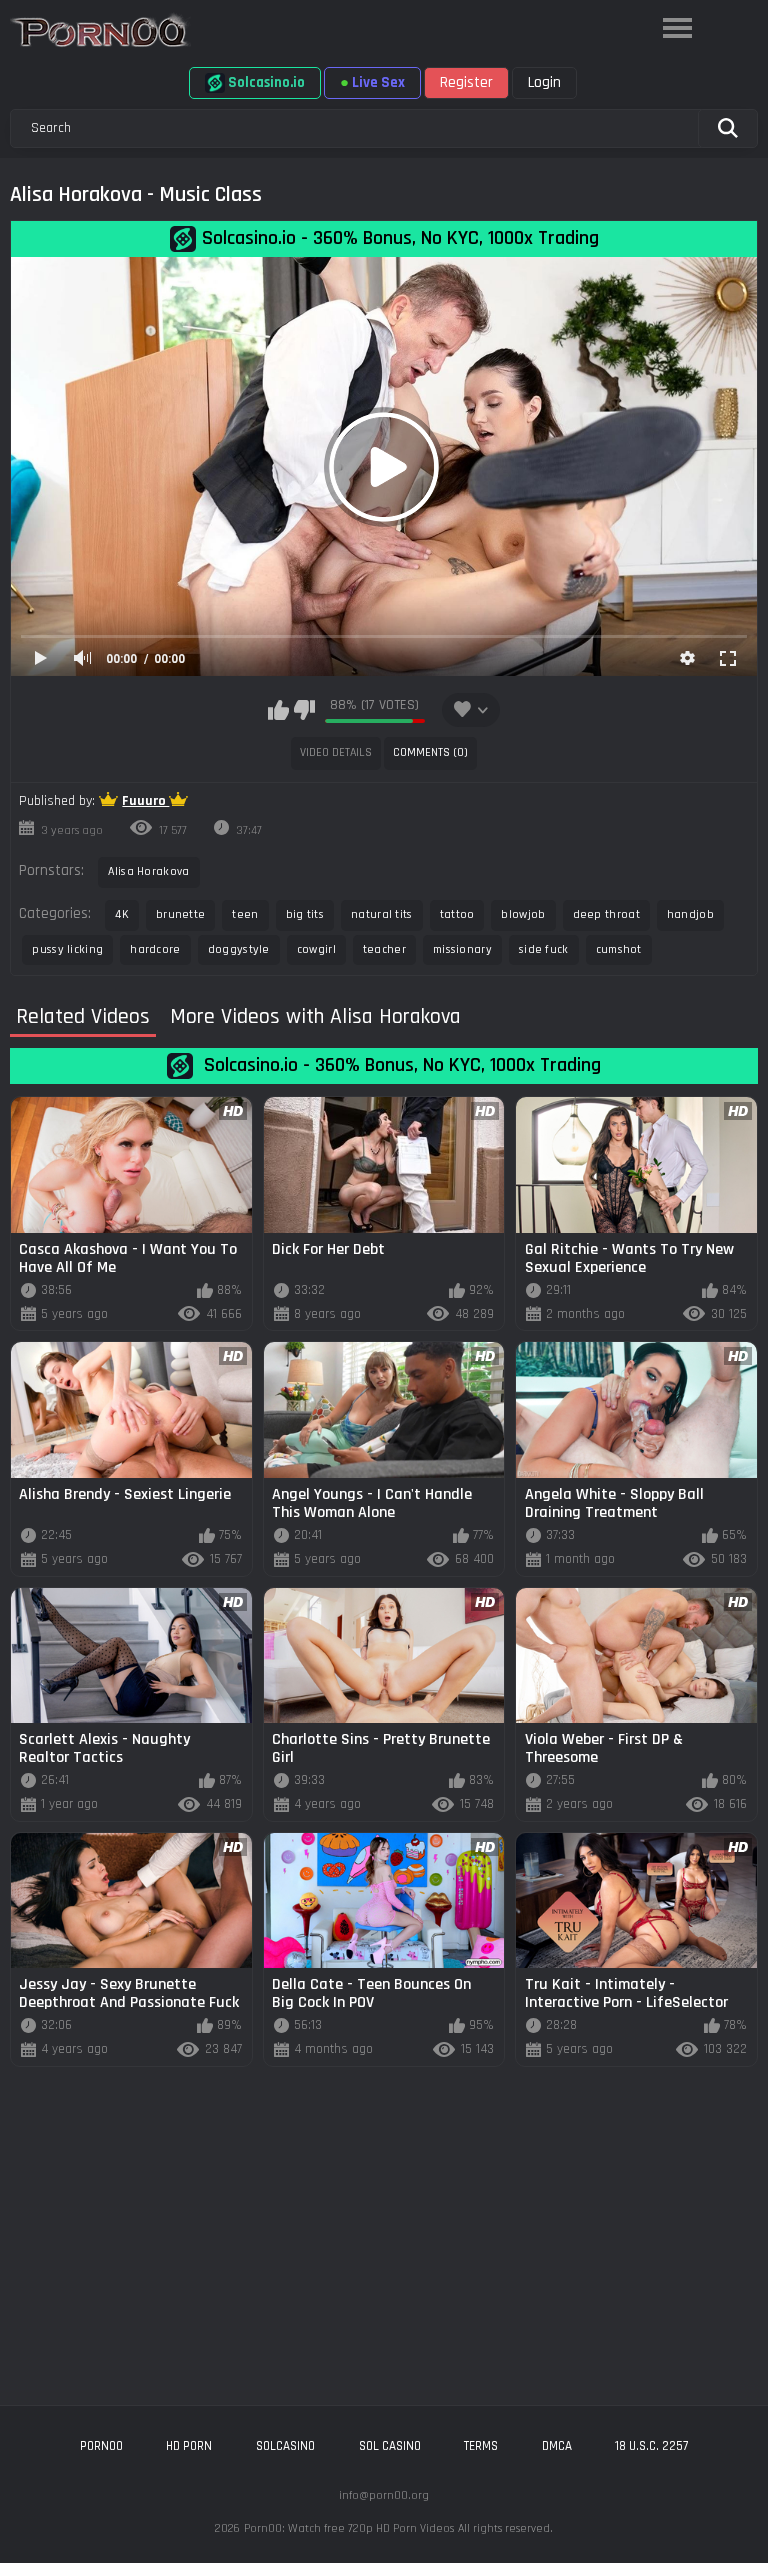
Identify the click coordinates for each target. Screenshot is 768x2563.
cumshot (619, 949)
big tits (305, 914)
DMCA (557, 2446)
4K (122, 914)
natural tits (382, 914)
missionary (462, 949)
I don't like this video (304, 710)
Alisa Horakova (148, 871)
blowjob (523, 914)
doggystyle (239, 949)
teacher (384, 949)
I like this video (278, 710)
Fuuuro (145, 801)
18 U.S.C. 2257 (651, 2446)
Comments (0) (430, 752)
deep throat (606, 914)
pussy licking (67, 949)
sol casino (390, 2446)
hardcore (155, 949)
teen (245, 914)
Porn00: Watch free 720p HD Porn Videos (349, 2528)
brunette (180, 914)
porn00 (101, 2446)
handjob (690, 914)
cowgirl (316, 949)
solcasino (285, 2446)
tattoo (457, 914)
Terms (481, 2446)
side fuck (544, 949)
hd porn (189, 2446)
